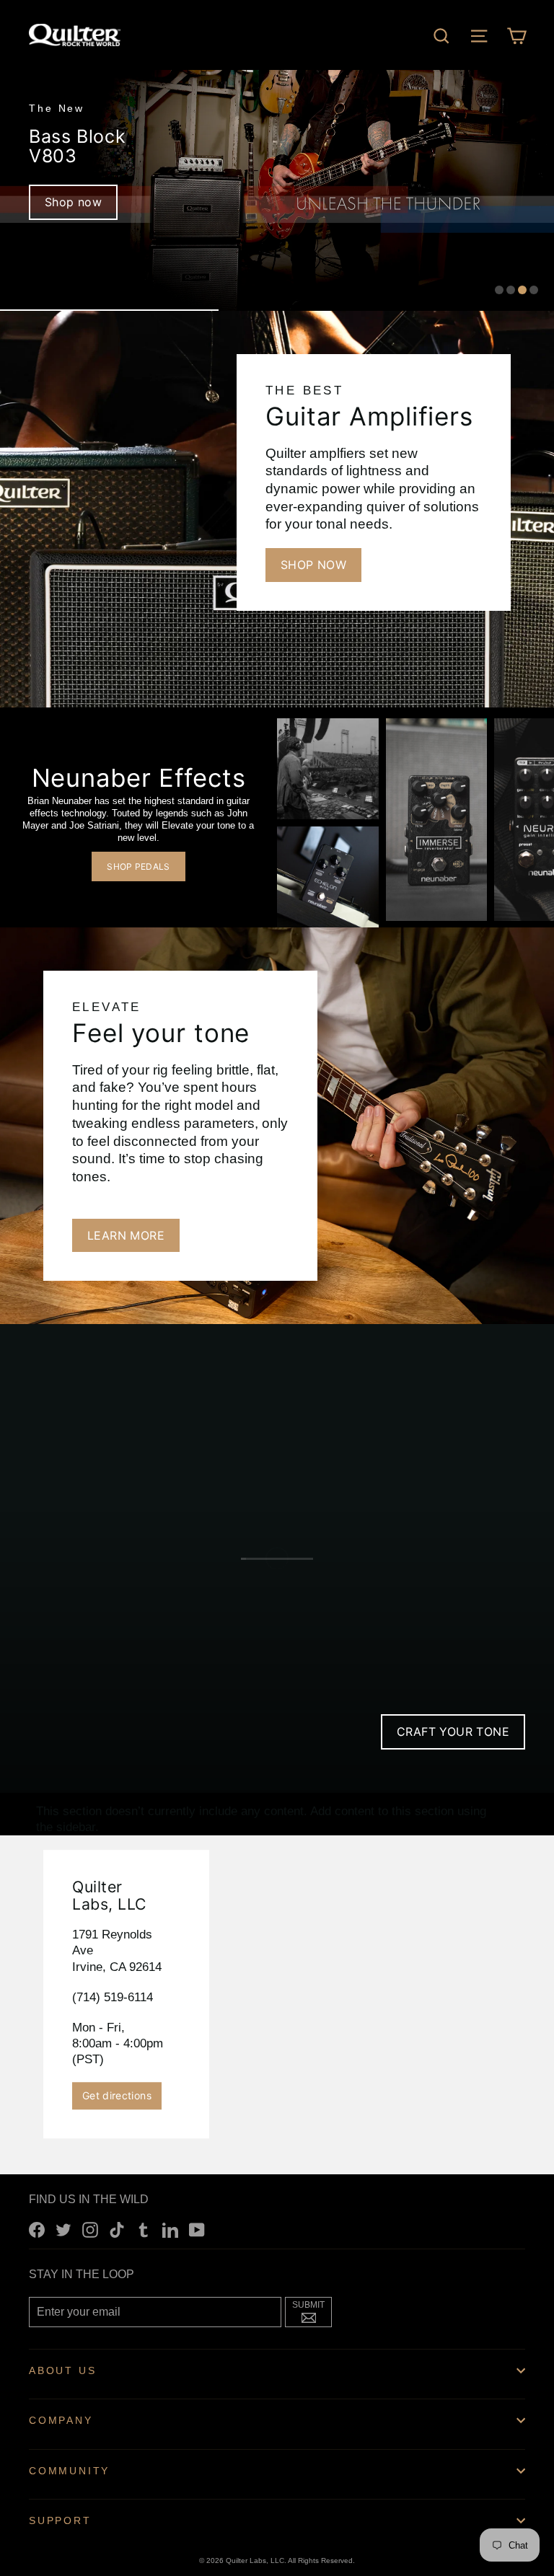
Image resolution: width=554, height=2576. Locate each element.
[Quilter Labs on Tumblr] (144, 2230)
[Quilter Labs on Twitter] (63, 2230)
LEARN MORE (126, 1235)
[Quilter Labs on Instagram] (90, 2230)
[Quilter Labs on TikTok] (117, 2230)
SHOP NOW (313, 565)
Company (61, 2420)
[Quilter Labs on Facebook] (37, 2230)
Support (60, 2520)
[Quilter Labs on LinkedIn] (170, 2230)
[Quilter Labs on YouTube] (197, 2230)
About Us (62, 2370)
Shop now (73, 202)
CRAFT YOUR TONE (453, 1732)
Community (69, 2471)
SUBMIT (312, 2311)
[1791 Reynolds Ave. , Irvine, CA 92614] (277, 1994)
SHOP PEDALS (138, 866)
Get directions (117, 2095)
